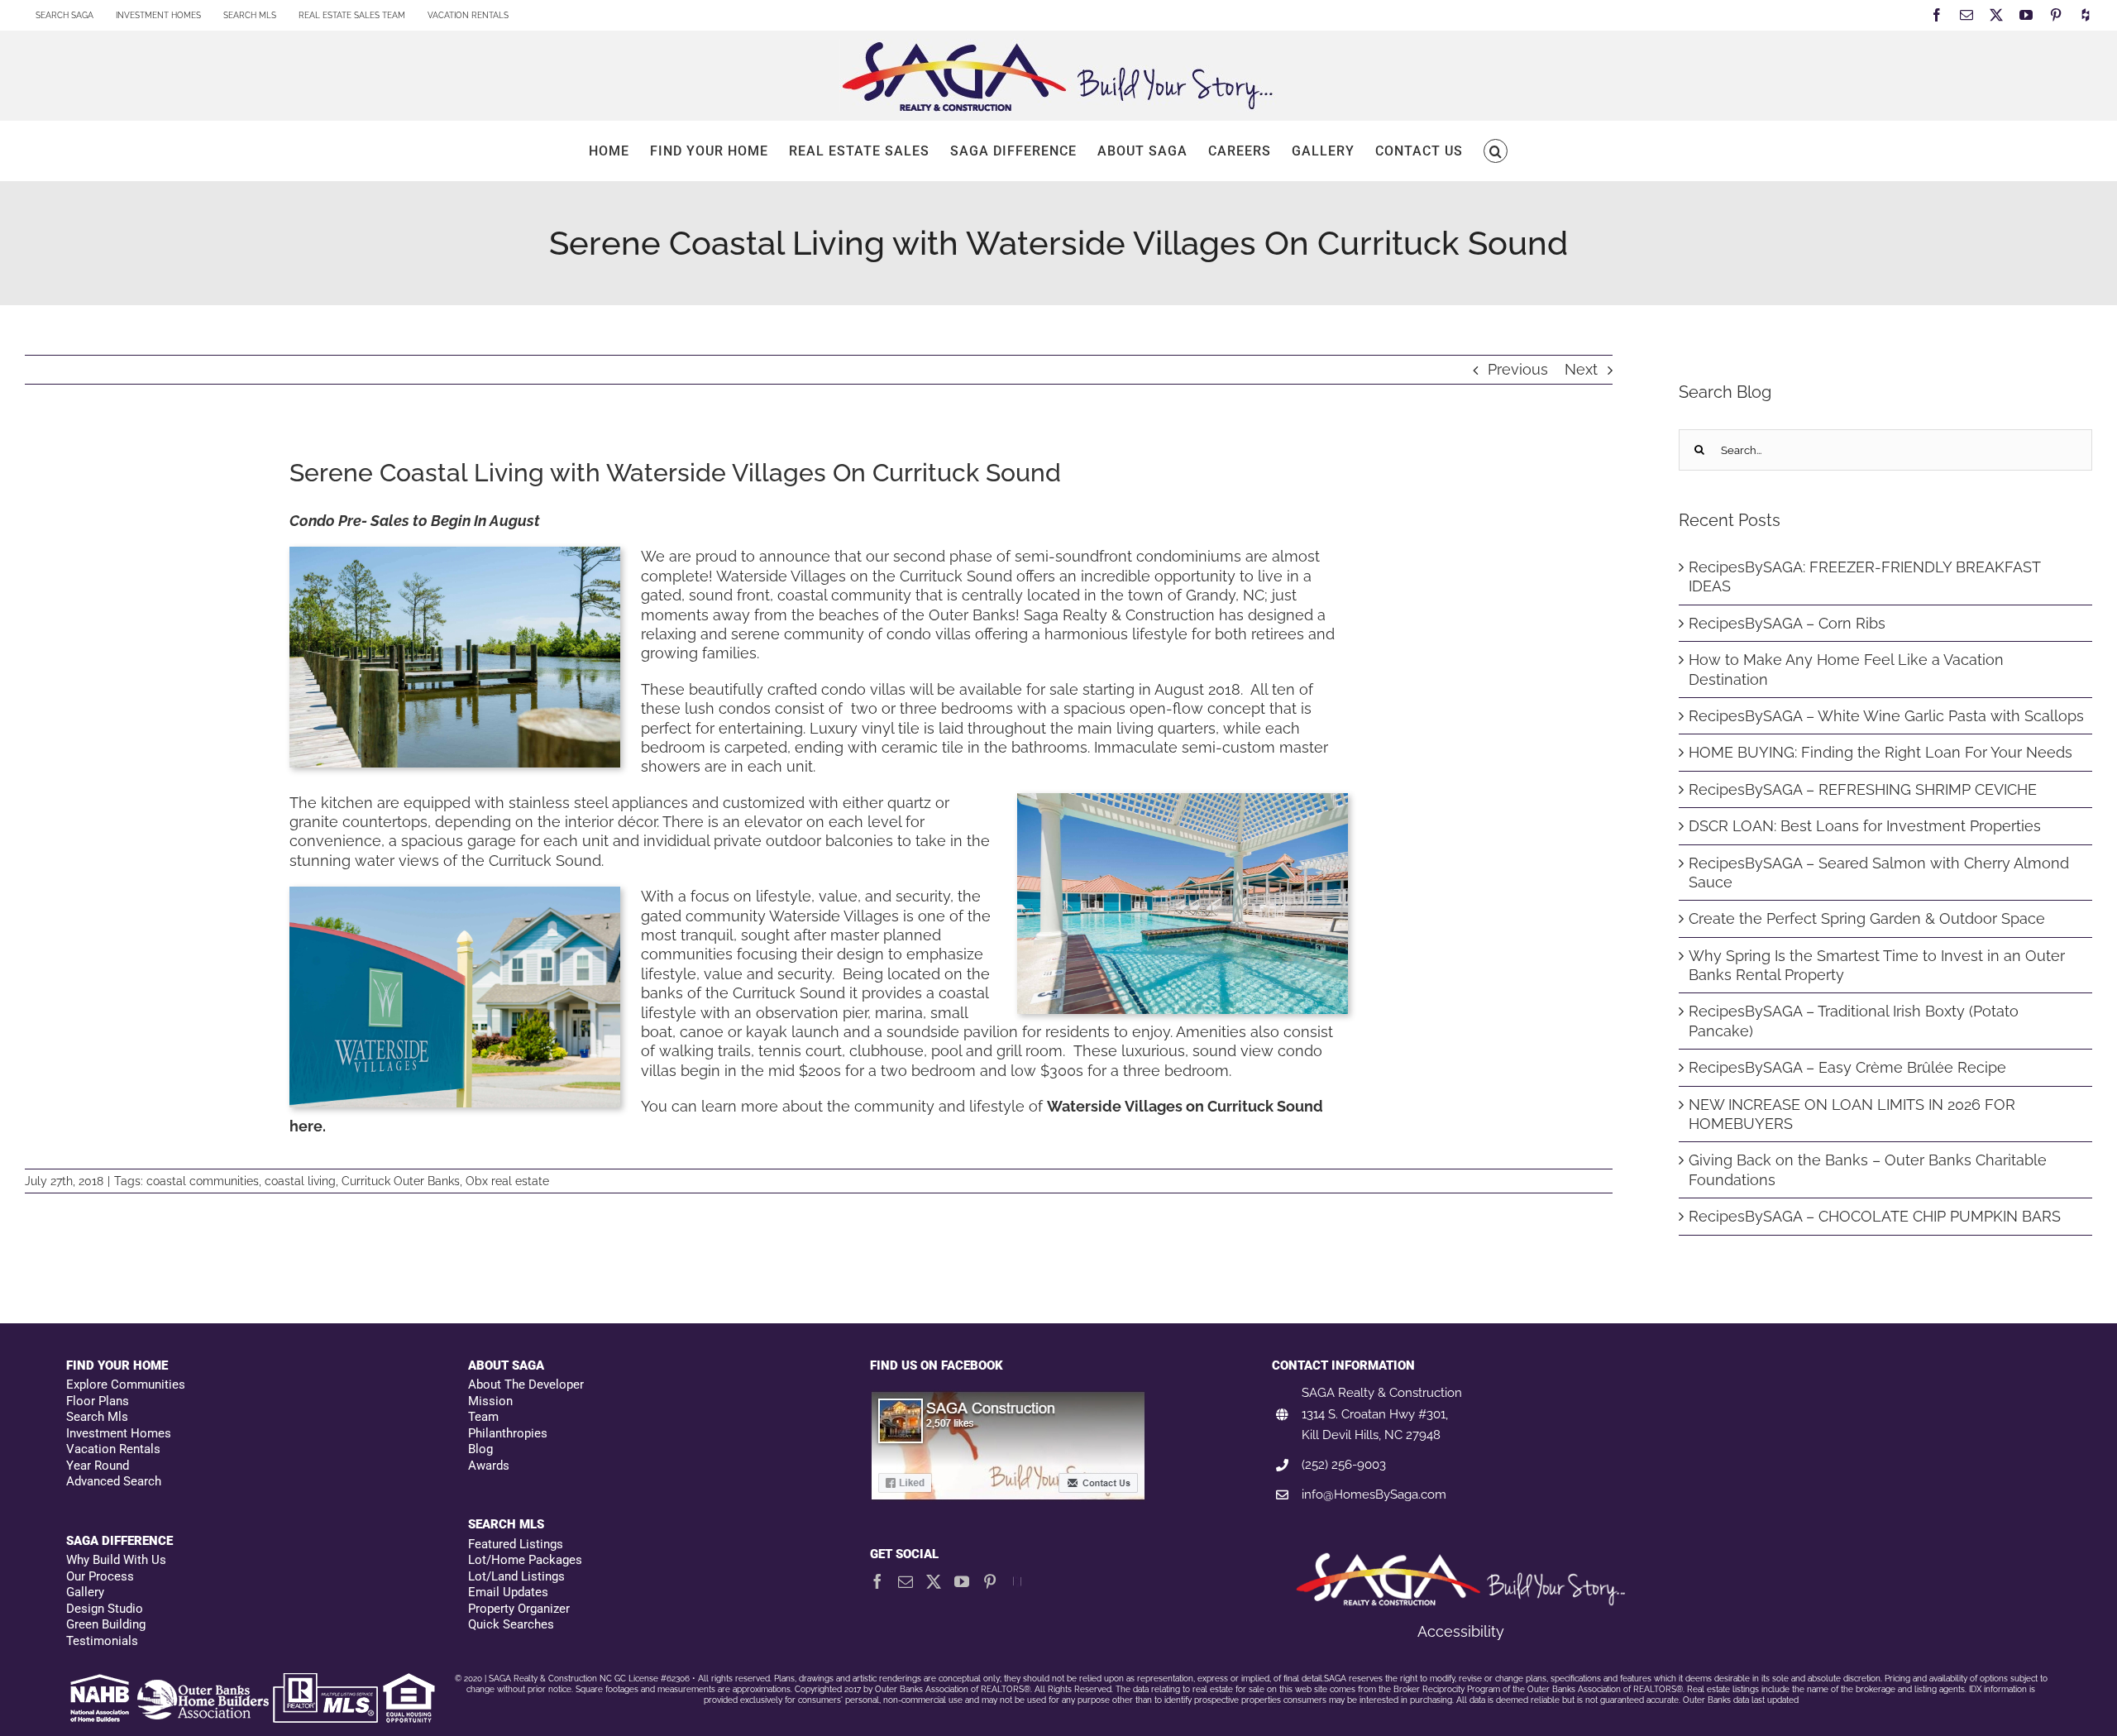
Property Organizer (519, 1609)
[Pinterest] (990, 1581)
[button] (1496, 151)
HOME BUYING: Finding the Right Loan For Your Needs (1880, 752)
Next (1581, 369)
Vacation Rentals (113, 1449)
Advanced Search (114, 1481)
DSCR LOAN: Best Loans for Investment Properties (1865, 826)
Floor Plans (98, 1401)
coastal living (300, 1181)
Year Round (98, 1466)
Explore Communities (126, 1384)
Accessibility (1461, 1631)
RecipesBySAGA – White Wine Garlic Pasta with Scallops (1886, 716)
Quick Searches (511, 1624)
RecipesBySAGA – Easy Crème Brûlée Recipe (1847, 1067)
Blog (480, 1449)
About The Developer (526, 1384)
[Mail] (906, 1581)
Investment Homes (119, 1433)
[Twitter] (934, 1581)
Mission (490, 1401)
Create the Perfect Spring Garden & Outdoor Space (1867, 918)
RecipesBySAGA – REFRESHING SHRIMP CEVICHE (1863, 789)
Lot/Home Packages (525, 1560)
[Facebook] (877, 1581)
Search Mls (97, 1417)
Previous (1518, 369)
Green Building (106, 1624)
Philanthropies (508, 1433)
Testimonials (102, 1641)
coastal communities (203, 1181)
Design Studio (105, 1609)
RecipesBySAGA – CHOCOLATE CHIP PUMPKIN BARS (1875, 1216)
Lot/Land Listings (516, 1576)
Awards (489, 1466)
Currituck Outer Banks (401, 1181)
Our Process (100, 1576)
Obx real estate (507, 1181)
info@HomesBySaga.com (1374, 1494)
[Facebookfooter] (1009, 1399)
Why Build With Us (116, 1560)
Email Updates (508, 1592)
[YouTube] (962, 1581)
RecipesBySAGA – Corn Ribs (1787, 623)
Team (483, 1417)
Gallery (85, 1592)
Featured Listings (516, 1544)
